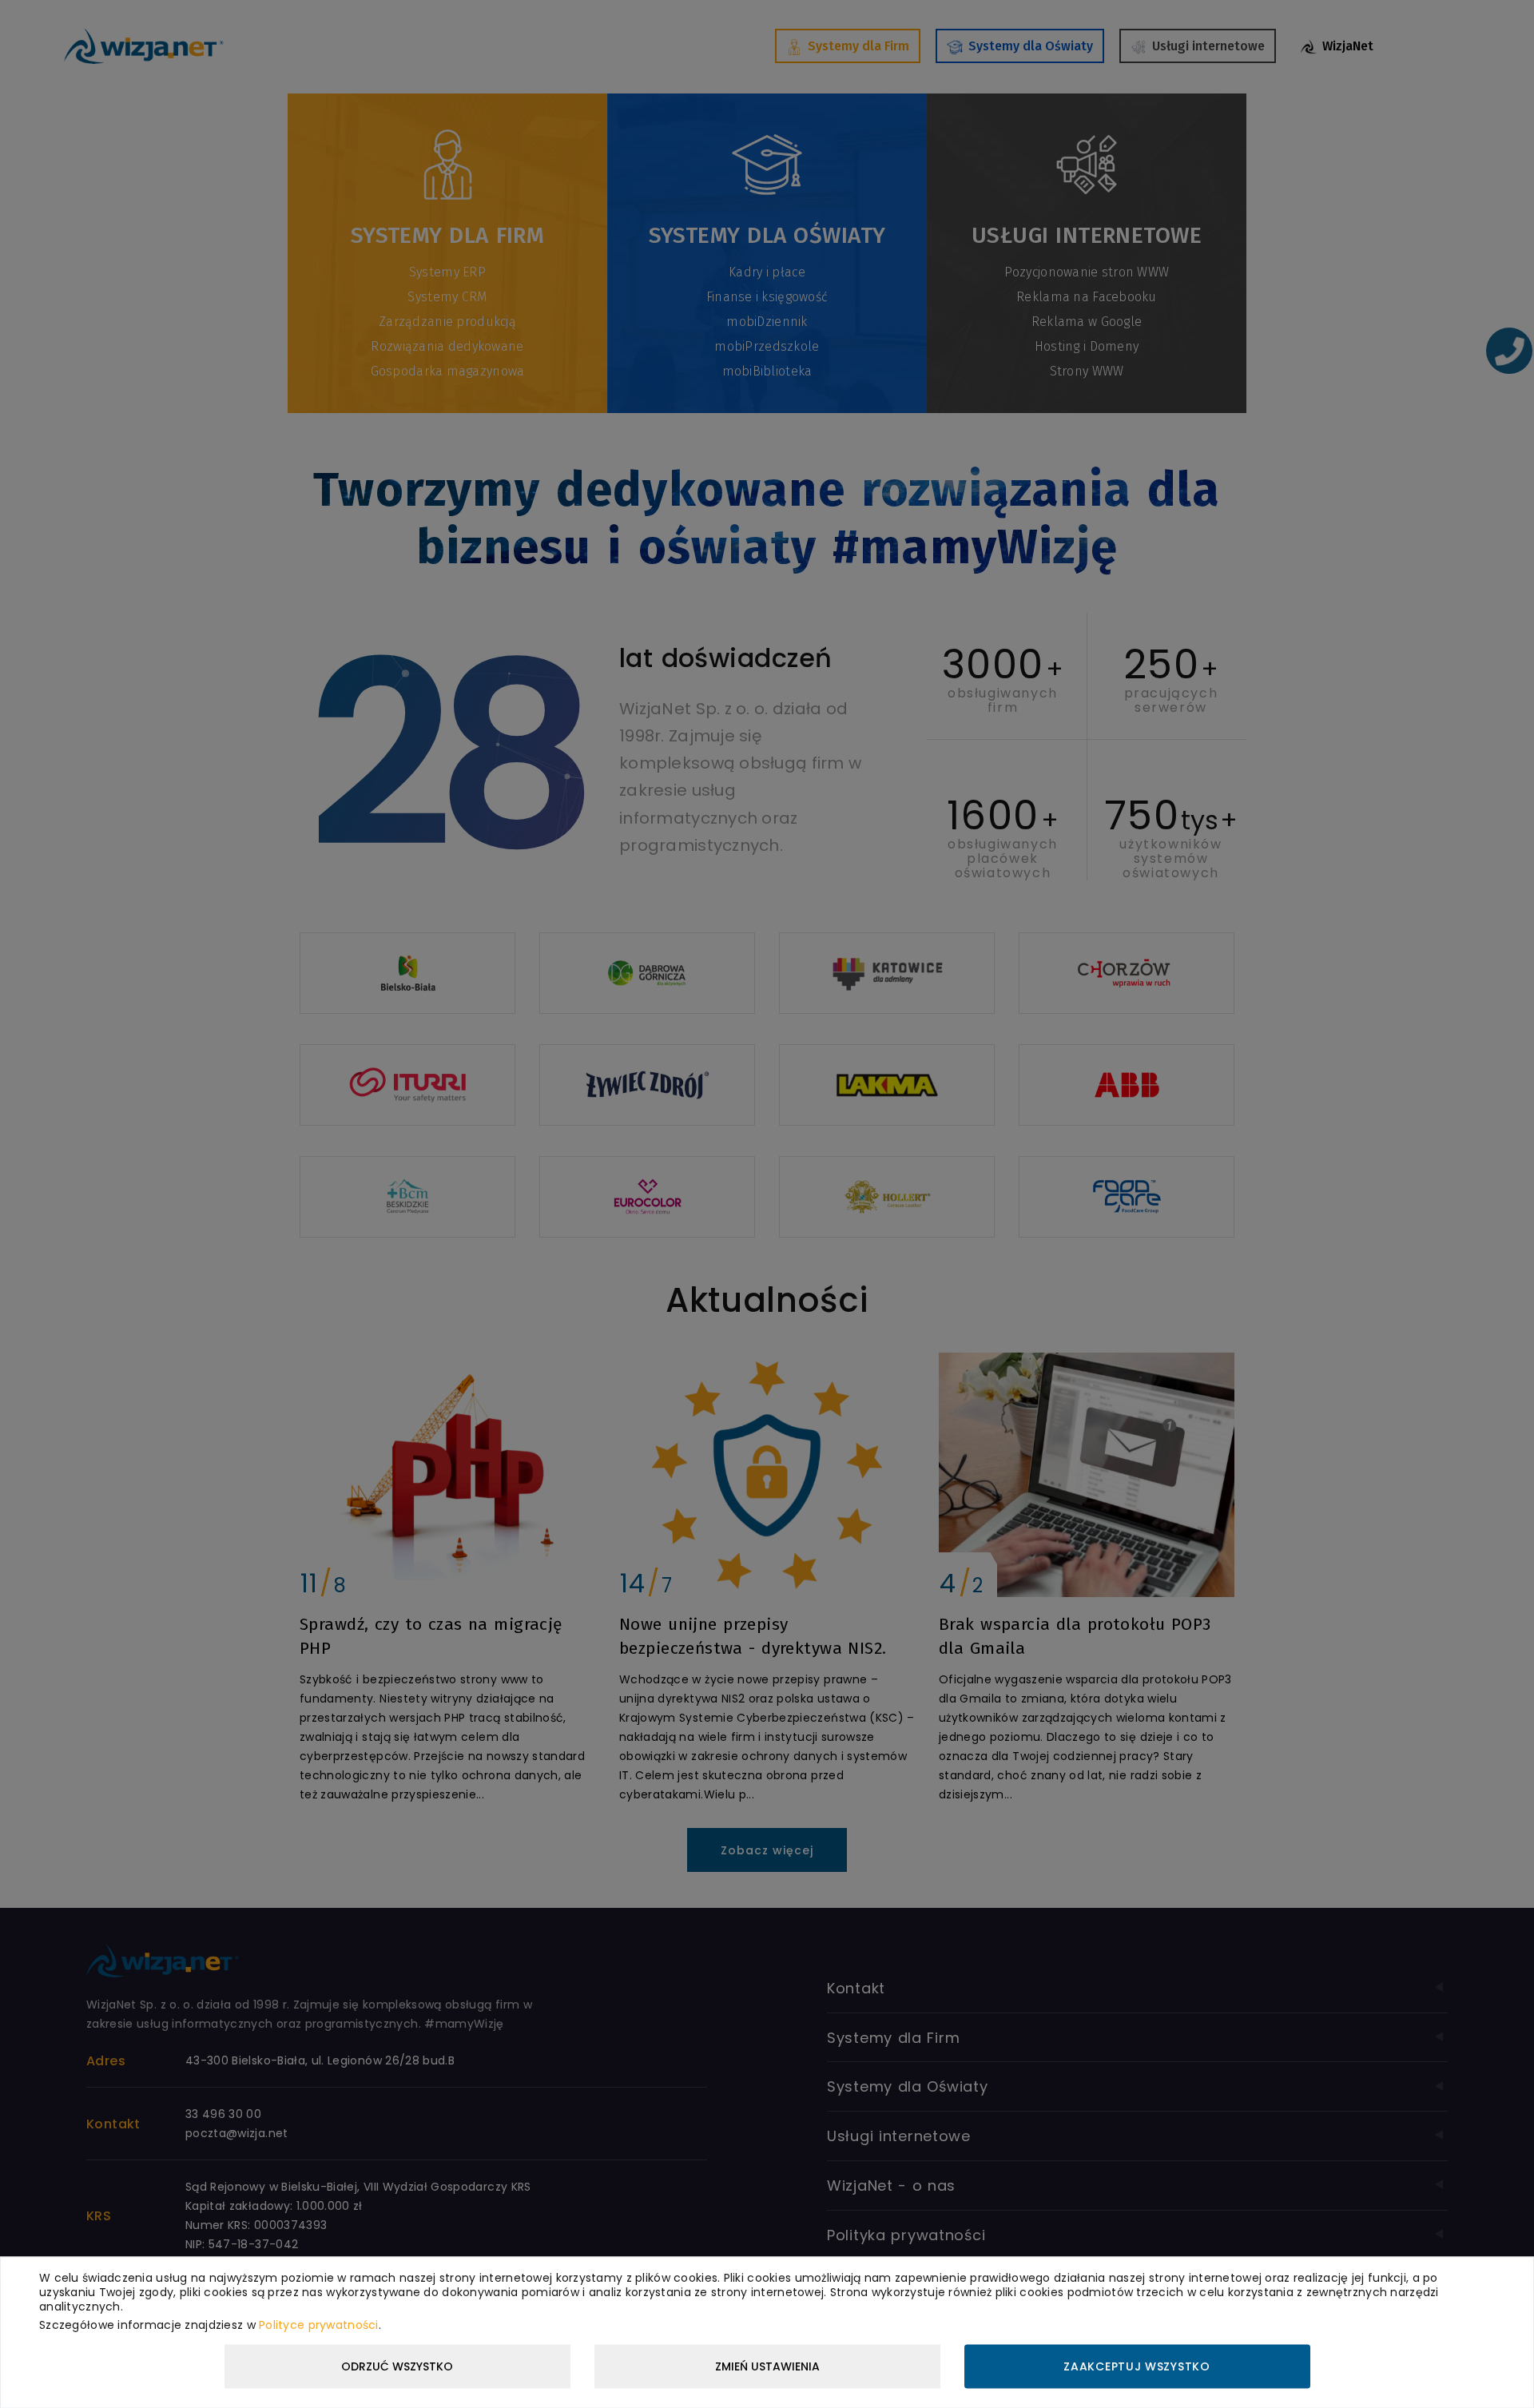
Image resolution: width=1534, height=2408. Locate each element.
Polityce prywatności (319, 2324)
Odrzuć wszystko (397, 2366)
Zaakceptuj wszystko (1137, 2366)
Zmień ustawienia (767, 2366)
